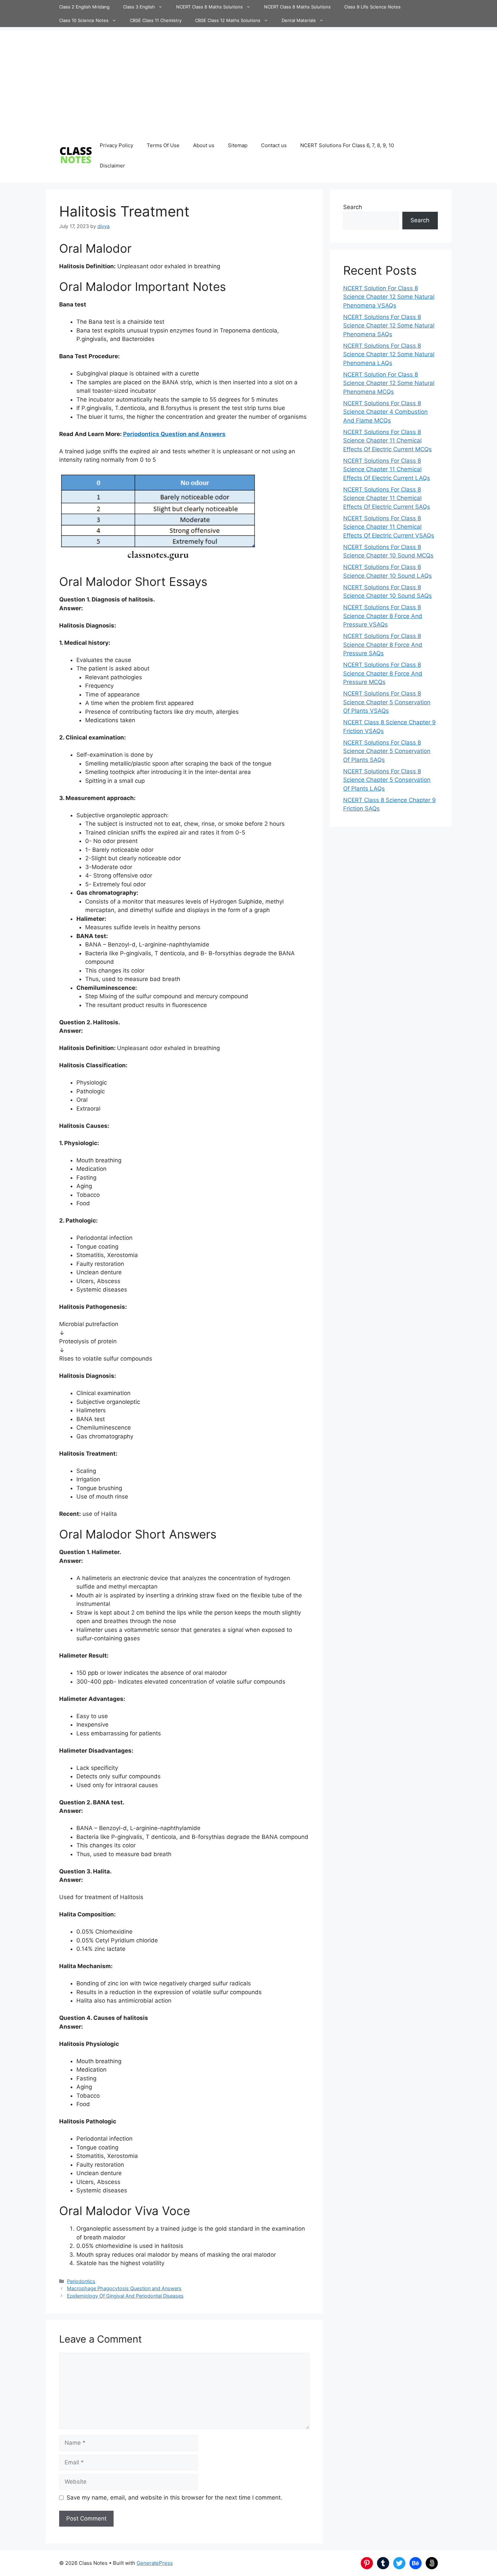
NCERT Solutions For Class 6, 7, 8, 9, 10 (347, 145)
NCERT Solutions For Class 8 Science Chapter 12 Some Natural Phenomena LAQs (389, 354)
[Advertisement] (249, 78)
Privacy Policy (116, 145)
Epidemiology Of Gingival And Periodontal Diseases (125, 2296)
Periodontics (81, 2281)
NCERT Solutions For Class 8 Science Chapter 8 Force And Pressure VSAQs (383, 616)
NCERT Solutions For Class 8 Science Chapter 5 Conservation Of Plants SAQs (387, 751)
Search (353, 207)
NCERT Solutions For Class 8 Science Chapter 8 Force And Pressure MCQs (383, 673)
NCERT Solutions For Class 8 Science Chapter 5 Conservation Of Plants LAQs (387, 780)
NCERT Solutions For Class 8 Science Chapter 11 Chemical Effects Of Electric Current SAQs (387, 498)
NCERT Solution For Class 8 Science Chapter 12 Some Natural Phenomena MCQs (389, 383)
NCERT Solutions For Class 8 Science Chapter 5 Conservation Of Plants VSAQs (387, 702)
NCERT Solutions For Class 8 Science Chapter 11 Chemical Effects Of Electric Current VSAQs (389, 527)
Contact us (274, 145)
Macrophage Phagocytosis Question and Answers (124, 2288)
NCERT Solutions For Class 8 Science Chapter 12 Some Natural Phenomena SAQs (389, 326)
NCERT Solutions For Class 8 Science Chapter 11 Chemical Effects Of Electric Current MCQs (387, 441)
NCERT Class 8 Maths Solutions (297, 7)
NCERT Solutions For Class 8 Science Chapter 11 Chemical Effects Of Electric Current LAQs (387, 469)
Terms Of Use (163, 145)
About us (204, 145)
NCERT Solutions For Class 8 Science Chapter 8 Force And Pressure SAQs (383, 645)
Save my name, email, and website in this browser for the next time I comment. (174, 2498)
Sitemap (238, 145)
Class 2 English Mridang (84, 7)
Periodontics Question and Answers (174, 434)
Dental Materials (299, 20)
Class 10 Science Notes (84, 20)
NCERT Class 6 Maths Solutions (209, 7)
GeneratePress (155, 2563)
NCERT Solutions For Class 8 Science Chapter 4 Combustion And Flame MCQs (385, 412)
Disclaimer (112, 166)
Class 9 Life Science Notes (372, 7)
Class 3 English (139, 7)
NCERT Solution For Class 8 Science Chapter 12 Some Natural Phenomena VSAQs (389, 297)
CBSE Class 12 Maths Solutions (228, 20)
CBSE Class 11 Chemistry (156, 20)
